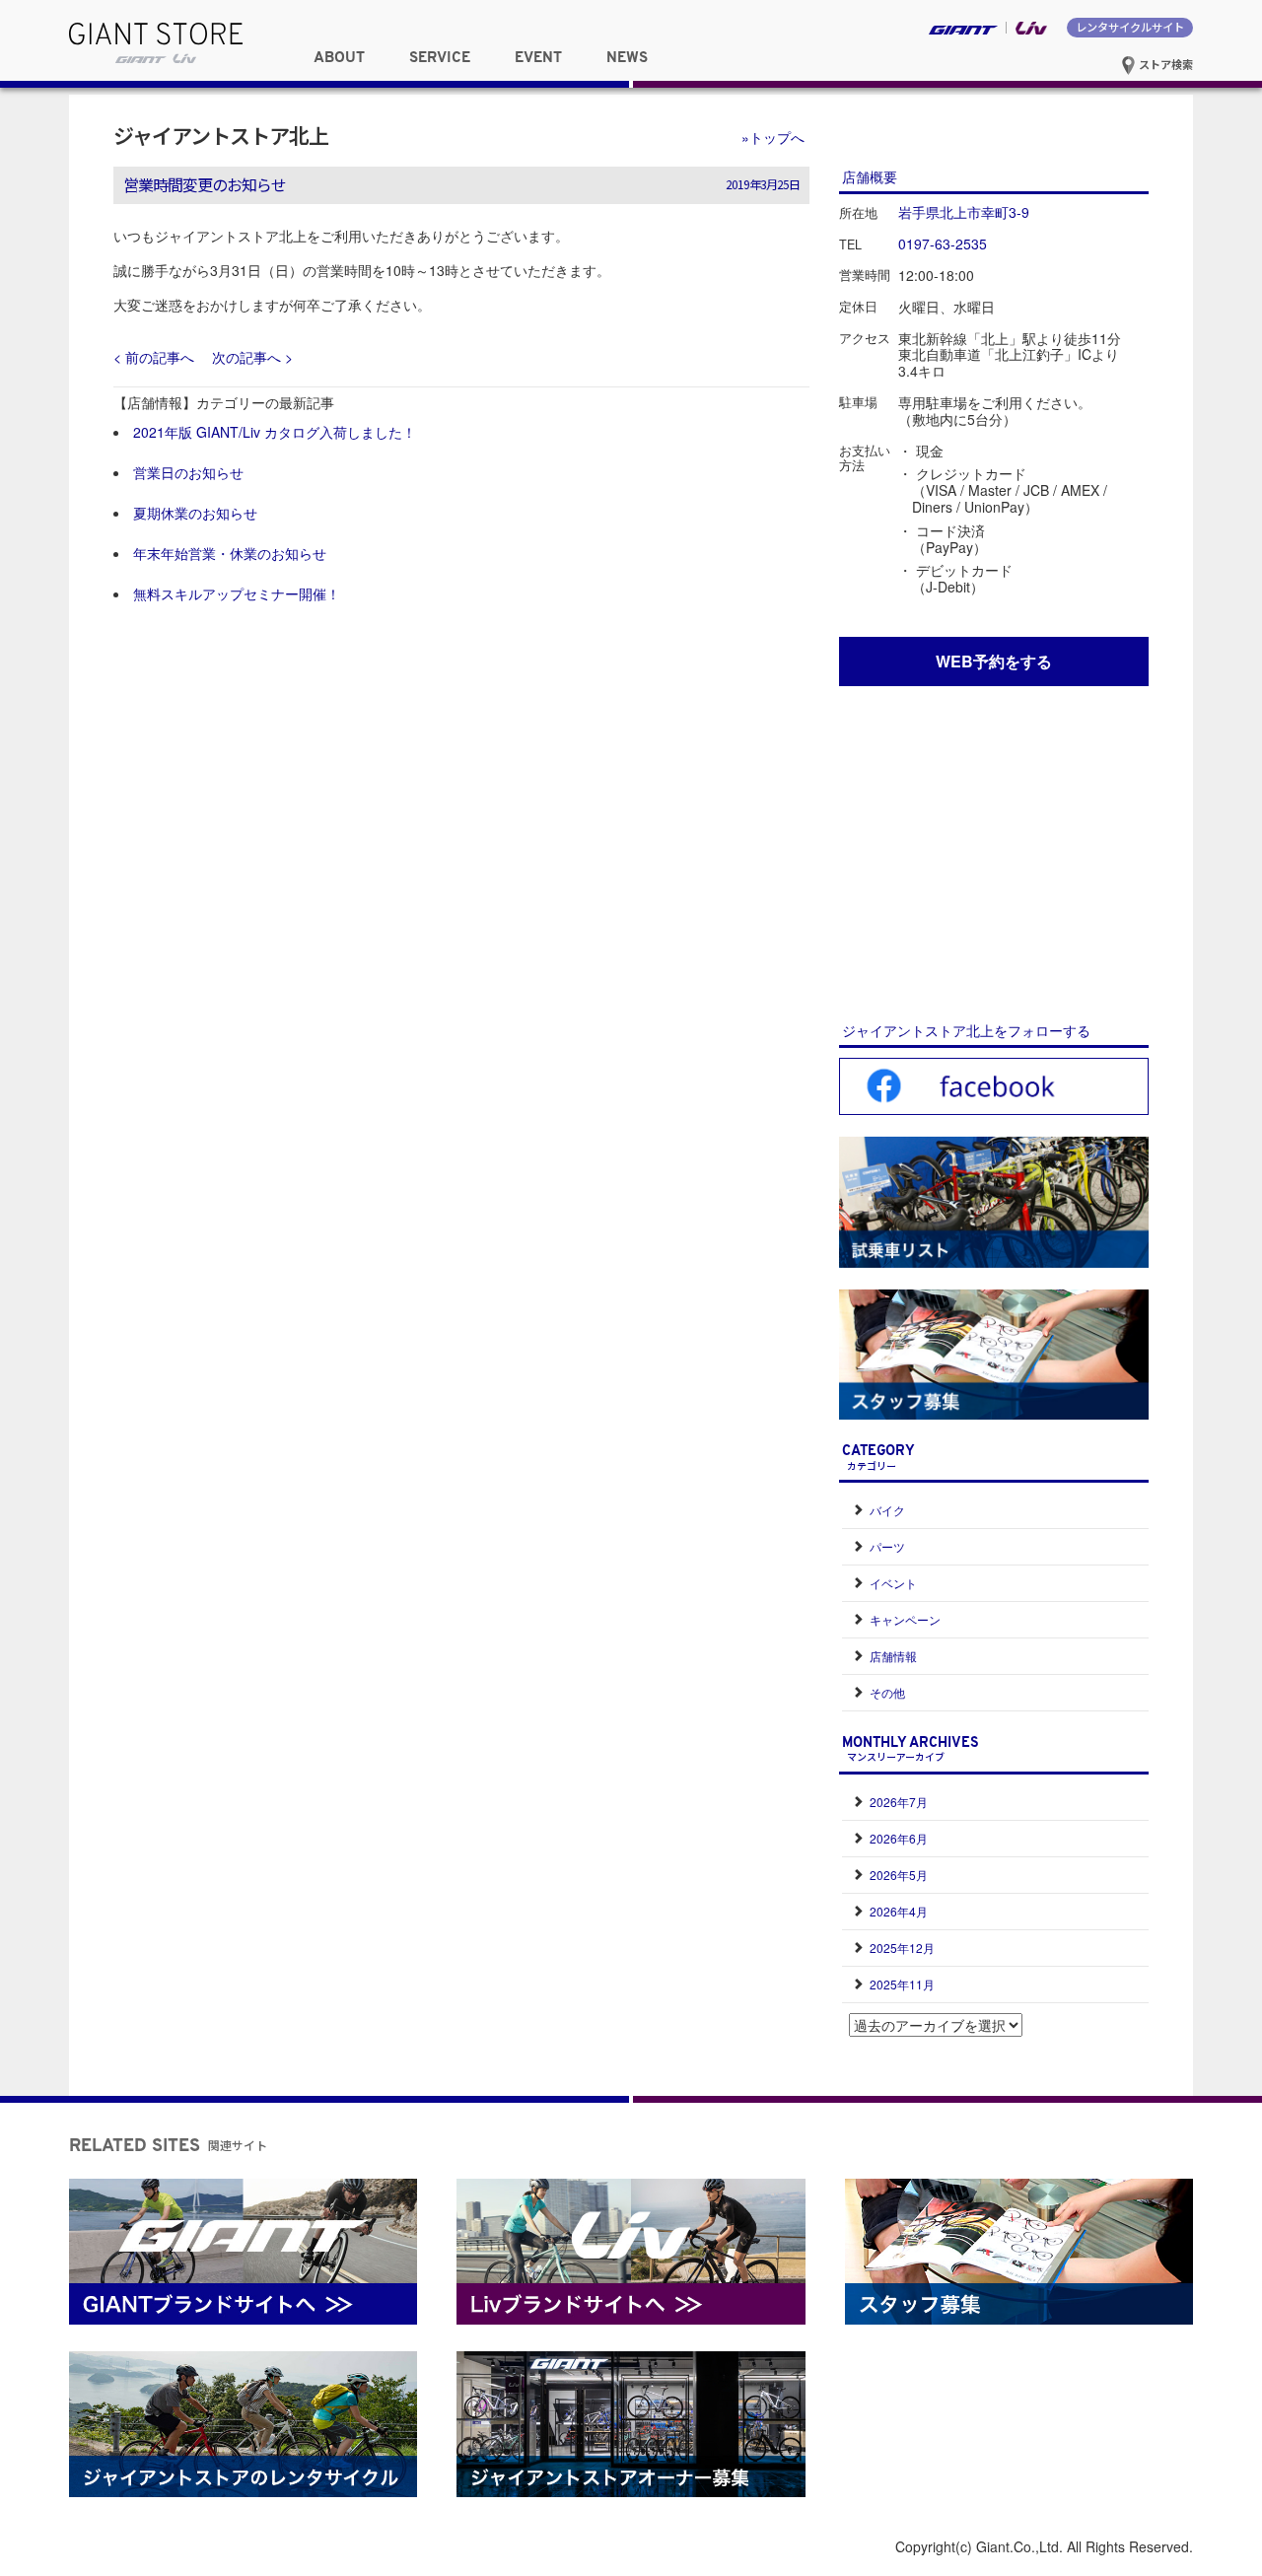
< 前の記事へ (154, 357)
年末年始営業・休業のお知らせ (230, 553)
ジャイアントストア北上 (221, 135)
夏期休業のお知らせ (195, 513)
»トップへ (773, 137)
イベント (893, 1583)
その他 (887, 1692)
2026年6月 (899, 1838)
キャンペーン (905, 1619)
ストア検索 (1164, 64)
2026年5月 (899, 1875)
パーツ (887, 1546)
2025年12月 (902, 1948)
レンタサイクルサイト (1130, 27)
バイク (887, 1510)
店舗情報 (893, 1656)
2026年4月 (899, 1911)
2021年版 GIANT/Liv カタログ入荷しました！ (275, 432)
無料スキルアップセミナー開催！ (237, 593)
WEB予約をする (994, 661)
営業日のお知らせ (188, 472)
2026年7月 (899, 1802)
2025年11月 (902, 1984)
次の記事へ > (252, 357)
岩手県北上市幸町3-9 (964, 212)
